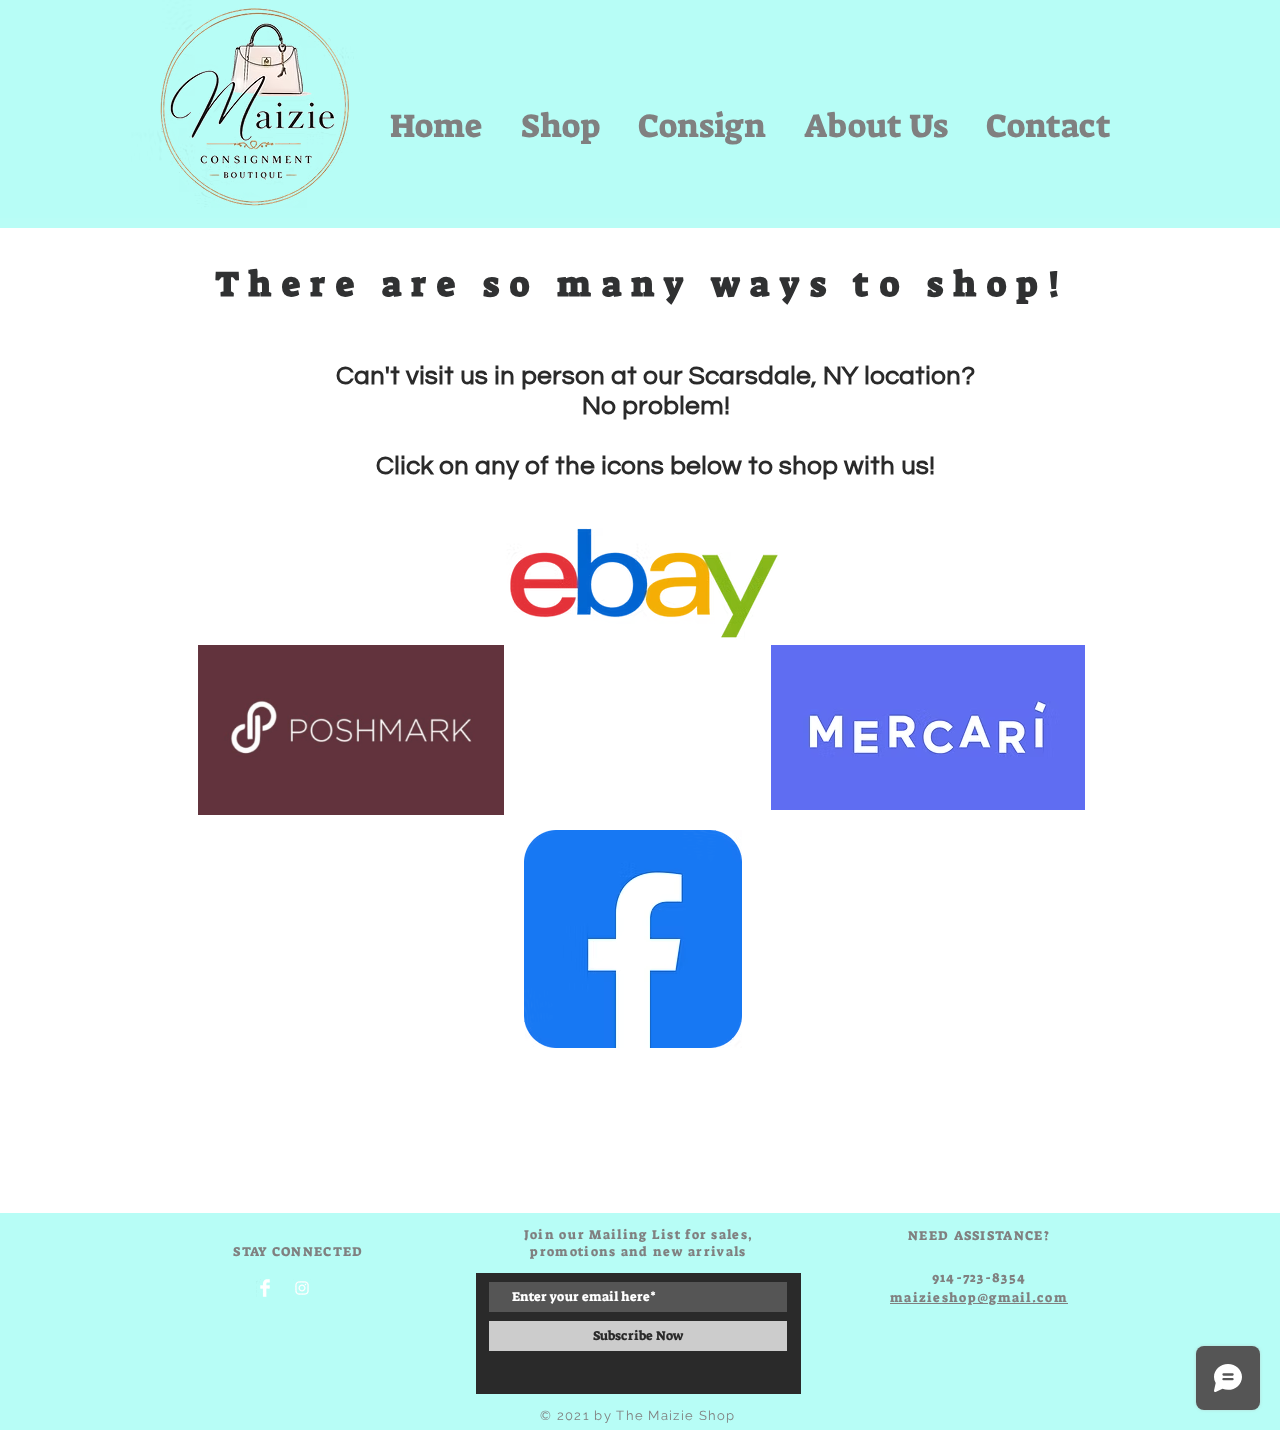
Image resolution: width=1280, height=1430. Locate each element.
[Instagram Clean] (302, 1288)
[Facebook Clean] (265, 1288)
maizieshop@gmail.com (979, 1297)
